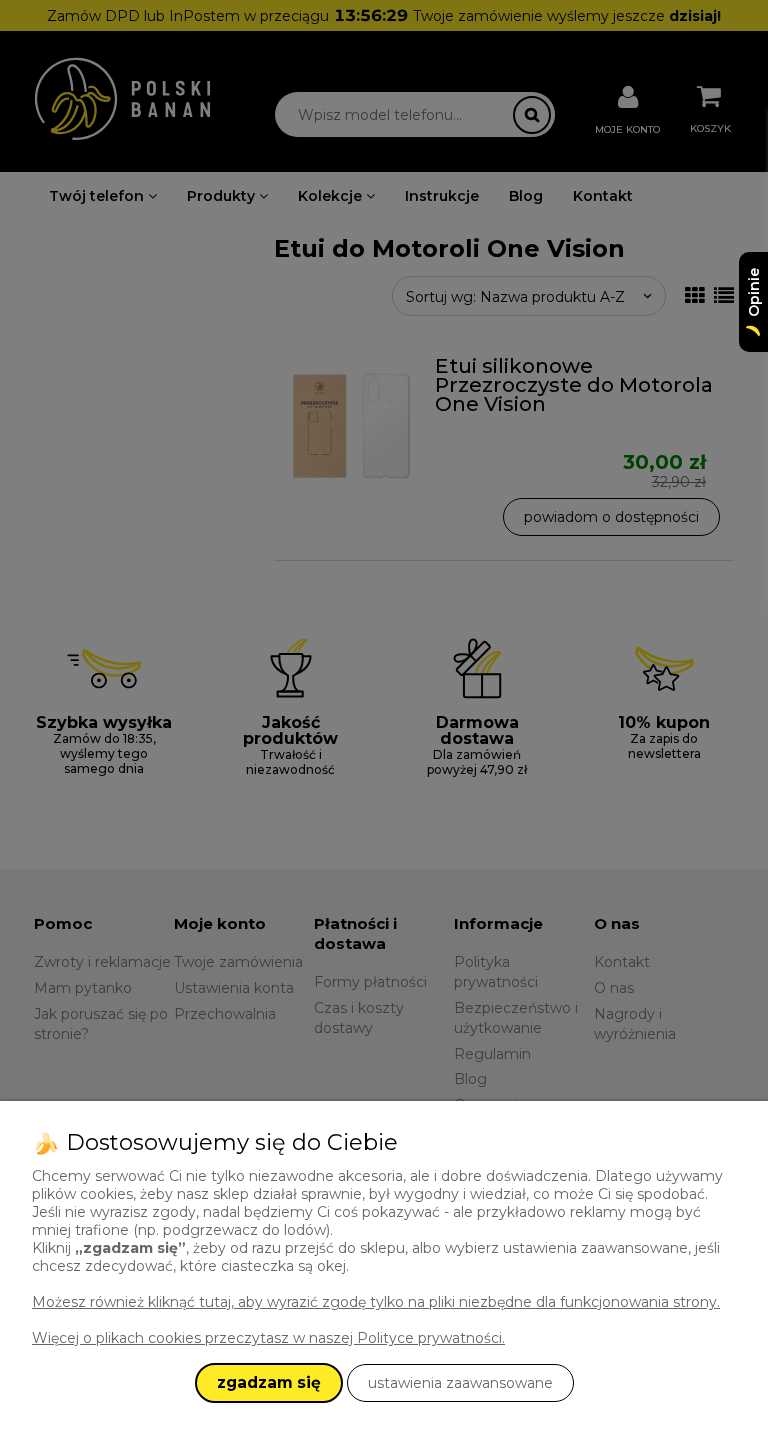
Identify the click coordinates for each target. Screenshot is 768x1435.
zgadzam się (269, 1382)
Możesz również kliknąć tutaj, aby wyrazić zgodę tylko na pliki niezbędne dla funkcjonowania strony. (376, 1302)
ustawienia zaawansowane (460, 1383)
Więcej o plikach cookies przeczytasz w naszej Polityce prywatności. (268, 1338)
